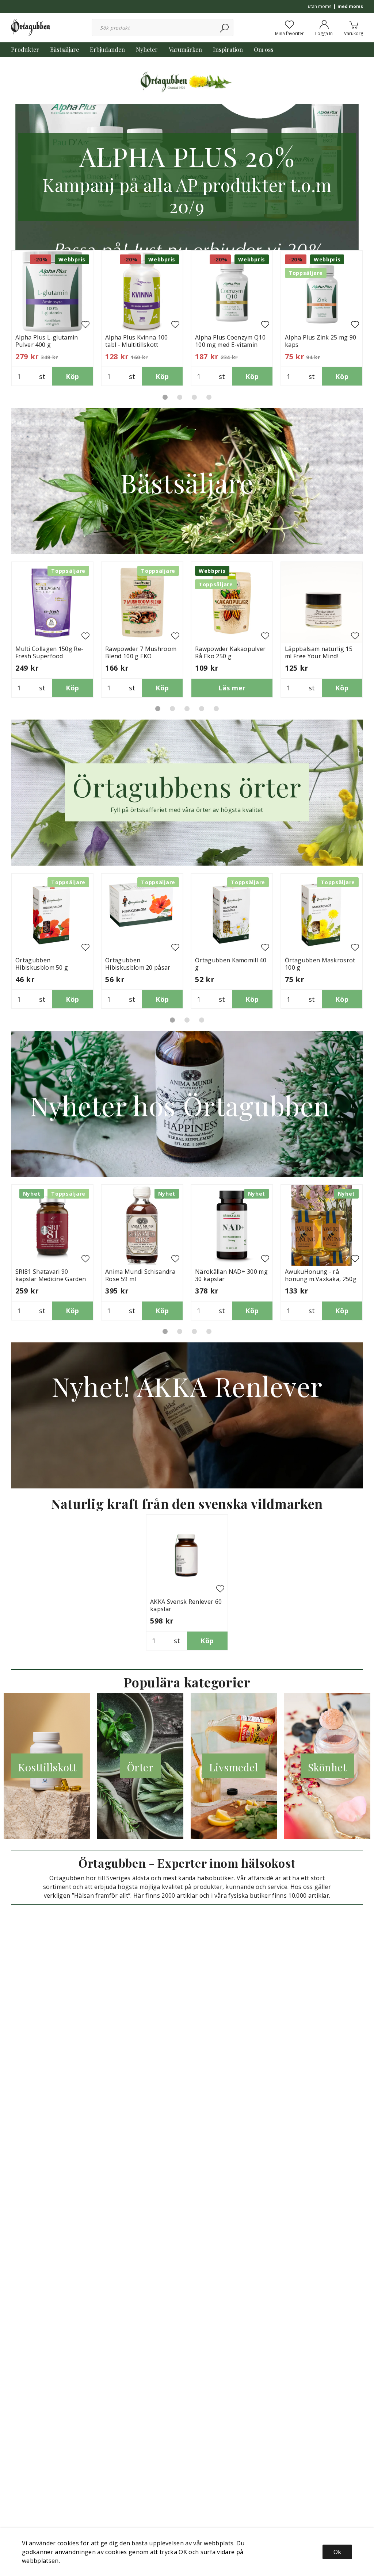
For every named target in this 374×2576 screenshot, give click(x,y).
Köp (72, 376)
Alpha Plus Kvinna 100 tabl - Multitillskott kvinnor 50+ (137, 345)
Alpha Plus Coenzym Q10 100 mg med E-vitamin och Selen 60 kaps (230, 345)
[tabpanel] (52, 318)
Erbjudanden (107, 49)
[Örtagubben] (30, 27)
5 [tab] (216, 709)
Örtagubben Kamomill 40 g (231, 964)
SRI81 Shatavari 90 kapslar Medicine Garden (51, 1275)
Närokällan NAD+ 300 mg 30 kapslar (231, 1275)
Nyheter (147, 49)
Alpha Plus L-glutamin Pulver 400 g (47, 341)
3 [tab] (194, 397)
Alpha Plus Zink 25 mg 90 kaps (321, 341)
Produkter (25, 49)
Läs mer (232, 688)
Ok (337, 2552)
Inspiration (228, 49)
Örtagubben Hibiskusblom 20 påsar (138, 964)
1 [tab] (165, 397)
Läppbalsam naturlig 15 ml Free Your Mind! (319, 652)
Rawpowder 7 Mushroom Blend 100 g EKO (141, 652)
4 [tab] (209, 397)
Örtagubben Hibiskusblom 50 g (42, 964)
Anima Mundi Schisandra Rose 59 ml (140, 1275)
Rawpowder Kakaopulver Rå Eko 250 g (230, 652)
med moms (350, 6)
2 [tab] (180, 397)
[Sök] (225, 28)
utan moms (320, 6)
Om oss (264, 49)
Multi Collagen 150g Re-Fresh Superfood (49, 652)
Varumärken (185, 49)
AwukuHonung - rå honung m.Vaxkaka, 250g (321, 1275)
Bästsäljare (64, 49)
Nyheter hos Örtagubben (187, 1105)
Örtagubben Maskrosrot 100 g (320, 964)
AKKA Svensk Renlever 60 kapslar (186, 1605)
